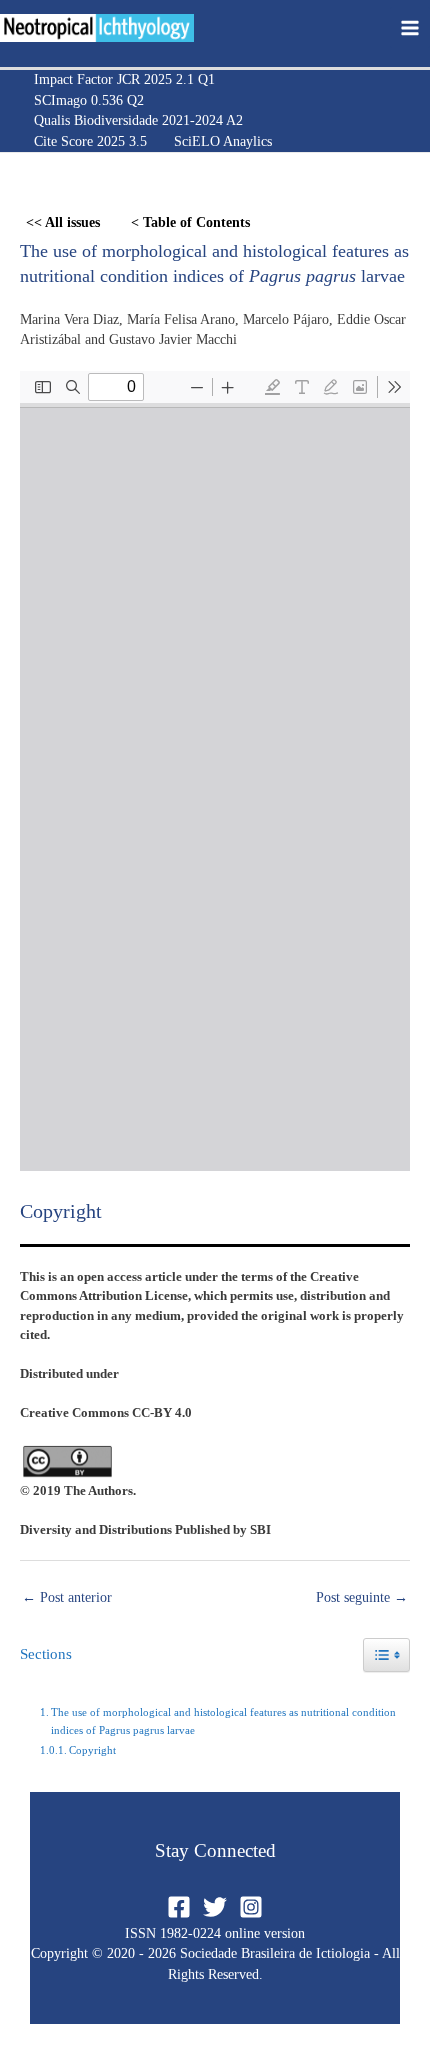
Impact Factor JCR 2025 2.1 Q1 (124, 79)
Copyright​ (92, 1750)
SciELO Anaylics (223, 141)
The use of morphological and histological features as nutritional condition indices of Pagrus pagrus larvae (223, 1721)
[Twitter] (215, 1907)
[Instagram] (251, 1907)
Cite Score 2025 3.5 (90, 141)
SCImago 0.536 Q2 (89, 100)
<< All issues (63, 222)
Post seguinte (362, 1597)
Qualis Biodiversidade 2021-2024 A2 (138, 120)
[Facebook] (179, 1907)
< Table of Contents (190, 222)
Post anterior (67, 1597)
